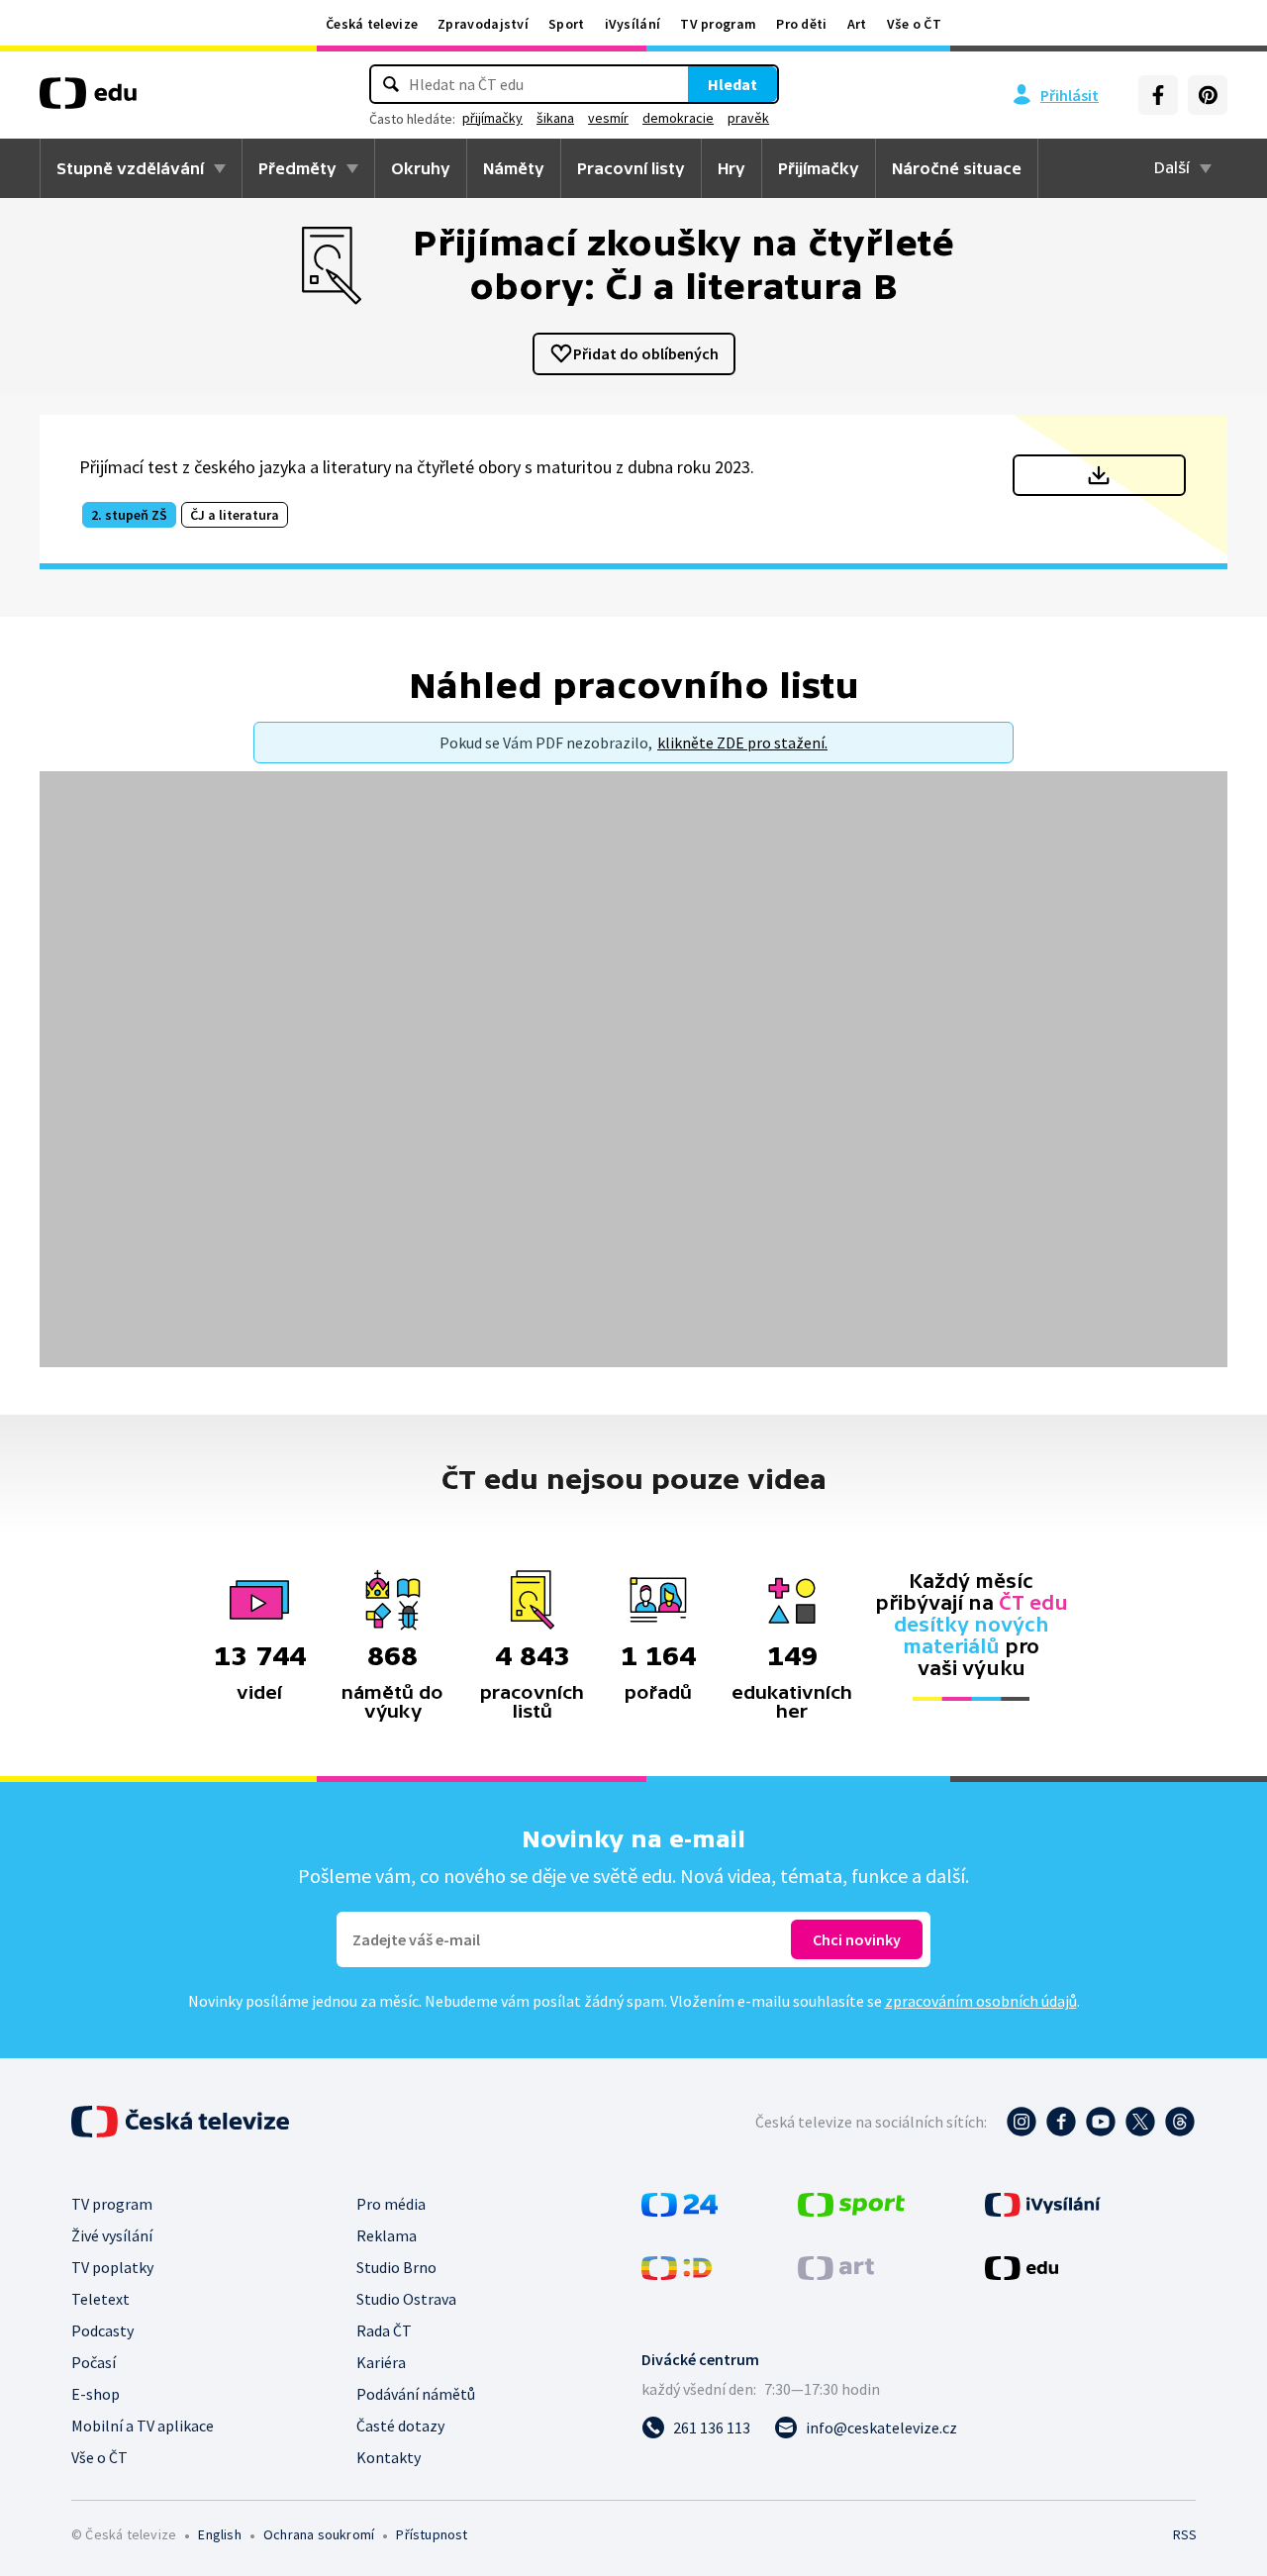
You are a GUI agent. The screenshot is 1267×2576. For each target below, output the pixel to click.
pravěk (748, 118)
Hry (731, 168)
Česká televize (372, 24)
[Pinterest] (1208, 95)
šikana (555, 118)
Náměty (514, 168)
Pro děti (801, 24)
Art (857, 24)
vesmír (608, 118)
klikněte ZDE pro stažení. (742, 743)
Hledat (732, 84)
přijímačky (492, 118)
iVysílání (633, 24)
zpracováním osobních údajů (981, 2001)
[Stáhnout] (1099, 475)
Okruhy (421, 168)
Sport (567, 24)
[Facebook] (1158, 95)
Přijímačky (819, 168)
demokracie (678, 118)
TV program (718, 24)
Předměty (297, 168)
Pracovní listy (631, 168)
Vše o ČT (914, 24)
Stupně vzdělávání (130, 168)
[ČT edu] (88, 100)
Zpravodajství (483, 24)
